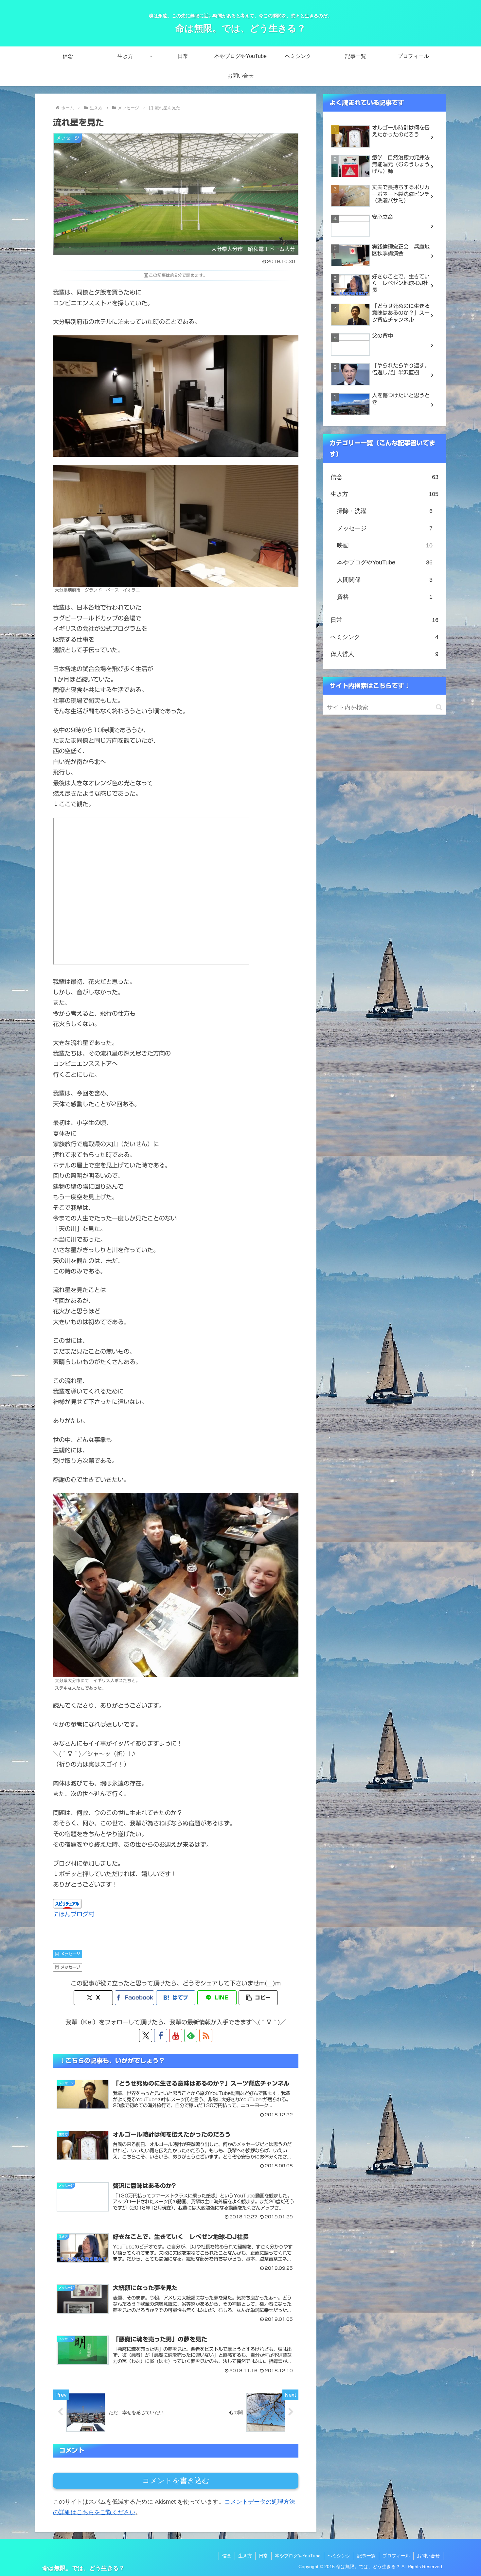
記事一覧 (366, 2556)
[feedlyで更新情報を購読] (191, 2035)
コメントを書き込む (176, 2481)
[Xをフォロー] (146, 2035)
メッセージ (70, 1954)
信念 (227, 2556)
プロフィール (396, 2556)
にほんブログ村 (74, 1914)
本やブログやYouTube (298, 2556)
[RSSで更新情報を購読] (206, 2035)
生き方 (245, 2556)
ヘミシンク (339, 2556)
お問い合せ (428, 2556)
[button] (258, 1998)
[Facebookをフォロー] (161, 2035)
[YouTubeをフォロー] (176, 2035)
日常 (263, 2556)
